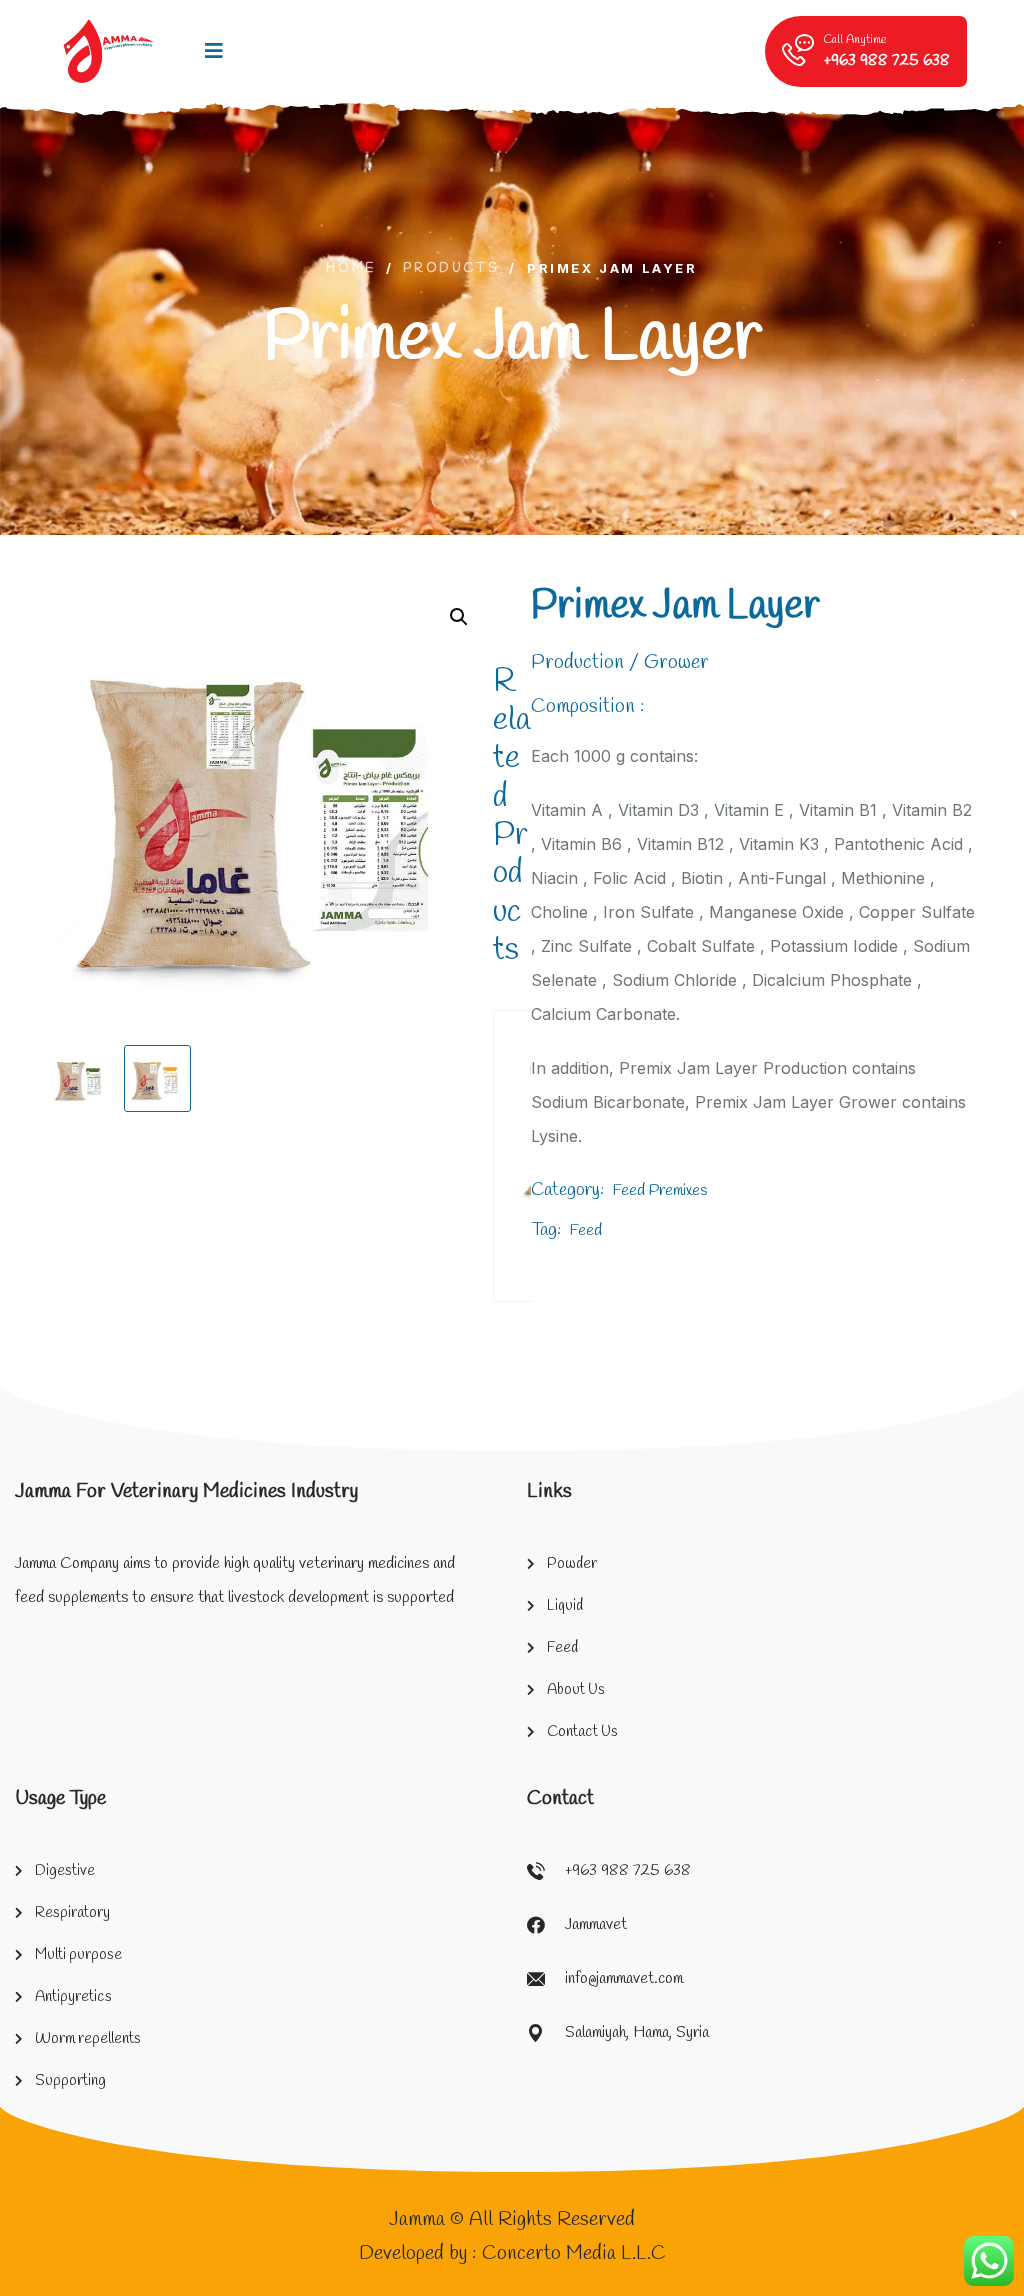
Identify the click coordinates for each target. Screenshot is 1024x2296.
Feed (586, 1230)
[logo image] (108, 51)
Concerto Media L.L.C (574, 2253)
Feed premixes (660, 1190)
